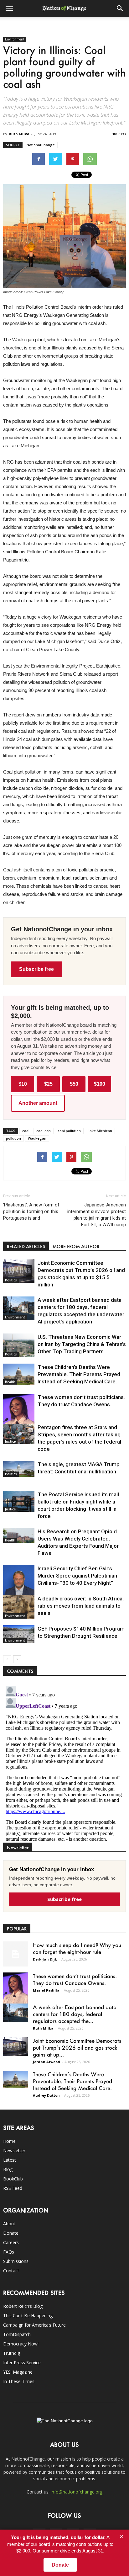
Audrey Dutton (46, 2095)
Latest (10, 2160)
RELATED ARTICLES (26, 1246)
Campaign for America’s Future (34, 2325)
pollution (13, 1138)
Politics (11, 1280)
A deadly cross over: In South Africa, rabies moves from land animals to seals (81, 1606)
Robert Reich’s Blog (23, 2306)
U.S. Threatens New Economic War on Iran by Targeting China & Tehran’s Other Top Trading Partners (82, 1344)
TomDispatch (17, 2334)
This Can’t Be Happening (28, 2315)
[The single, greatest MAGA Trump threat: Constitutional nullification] (19, 1469)
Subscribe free (36, 969)
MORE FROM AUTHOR (76, 1246)
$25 (48, 1084)
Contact (11, 2271)
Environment (15, 39)
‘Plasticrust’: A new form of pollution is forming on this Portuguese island (31, 1211)
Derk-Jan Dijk (45, 1959)
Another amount (38, 1103)
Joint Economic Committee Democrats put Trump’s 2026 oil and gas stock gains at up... (77, 2047)
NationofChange (41, 145)
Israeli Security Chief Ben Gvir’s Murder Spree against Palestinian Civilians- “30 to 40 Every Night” (77, 1576)
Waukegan (37, 1138)
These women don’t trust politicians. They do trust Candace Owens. (75, 1979)
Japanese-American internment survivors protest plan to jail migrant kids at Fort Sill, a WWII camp (97, 1215)
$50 (74, 1084)
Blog (8, 2169)
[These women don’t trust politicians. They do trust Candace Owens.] (19, 1416)
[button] (120, 8)
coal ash (44, 1131)
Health (10, 1382)
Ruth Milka (19, 134)
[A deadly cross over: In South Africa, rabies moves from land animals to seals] (19, 1607)
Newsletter (14, 2150)
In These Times (19, 2381)
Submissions (16, 2261)
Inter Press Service (22, 2363)
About (9, 2224)
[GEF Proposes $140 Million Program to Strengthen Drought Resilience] (19, 1634)
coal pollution (69, 1131)
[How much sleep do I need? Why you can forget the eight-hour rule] (16, 1954)
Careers (11, 2242)
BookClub (13, 2179)
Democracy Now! (21, 2344)
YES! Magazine (18, 2372)
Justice (10, 1441)
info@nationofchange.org (77, 2492)
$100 (100, 1084)
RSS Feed (13, 2188)
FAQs (9, 2252)
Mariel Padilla (46, 1990)
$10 (23, 1084)
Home (9, 2141)
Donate (11, 2233)
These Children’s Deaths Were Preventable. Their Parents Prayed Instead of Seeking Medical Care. (79, 1374)
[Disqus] (64, 1762)
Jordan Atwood (46, 2062)
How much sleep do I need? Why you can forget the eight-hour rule (77, 1948)
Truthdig (12, 2353)
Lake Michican (100, 1131)
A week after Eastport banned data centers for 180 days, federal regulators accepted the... (75, 2014)
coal (26, 1131)
